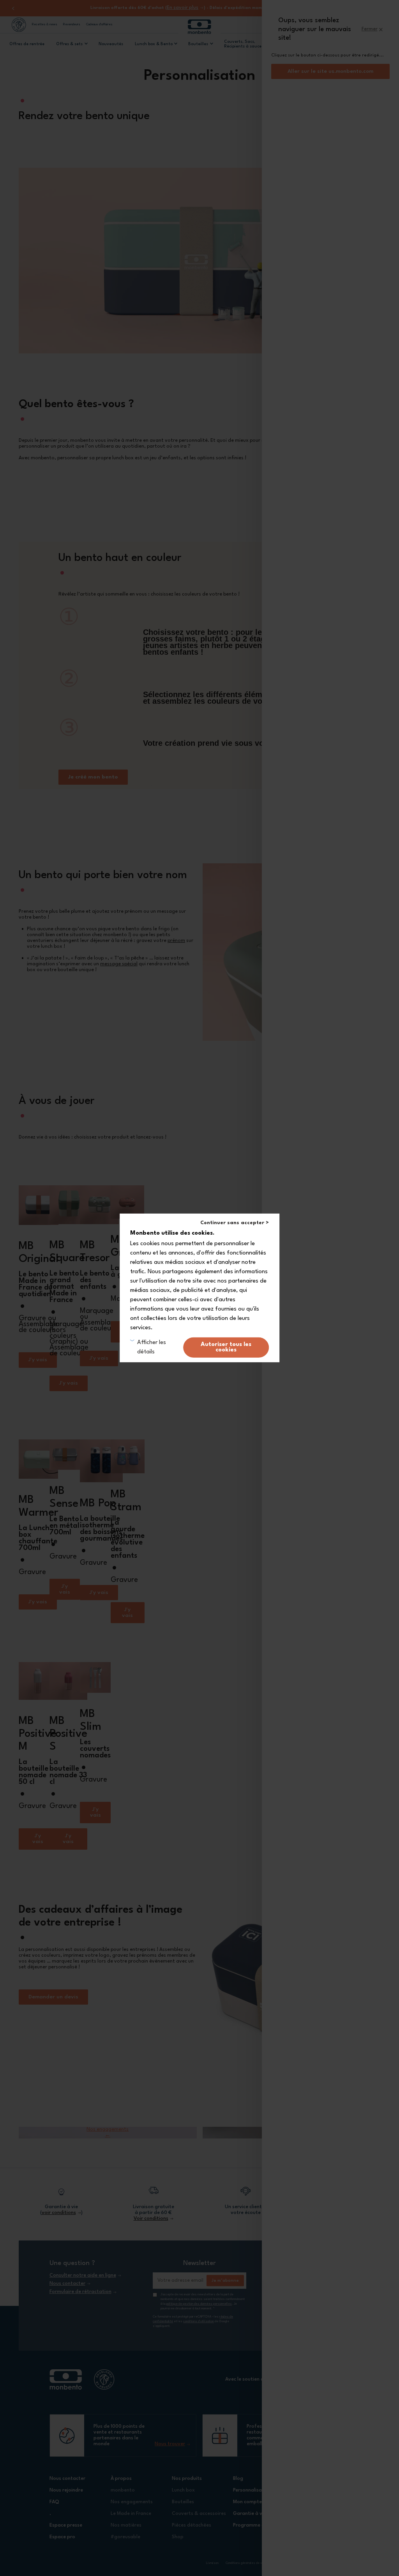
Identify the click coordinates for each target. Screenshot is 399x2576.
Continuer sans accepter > (235, 1223)
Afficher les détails (152, 1347)
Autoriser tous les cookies (226, 1347)
